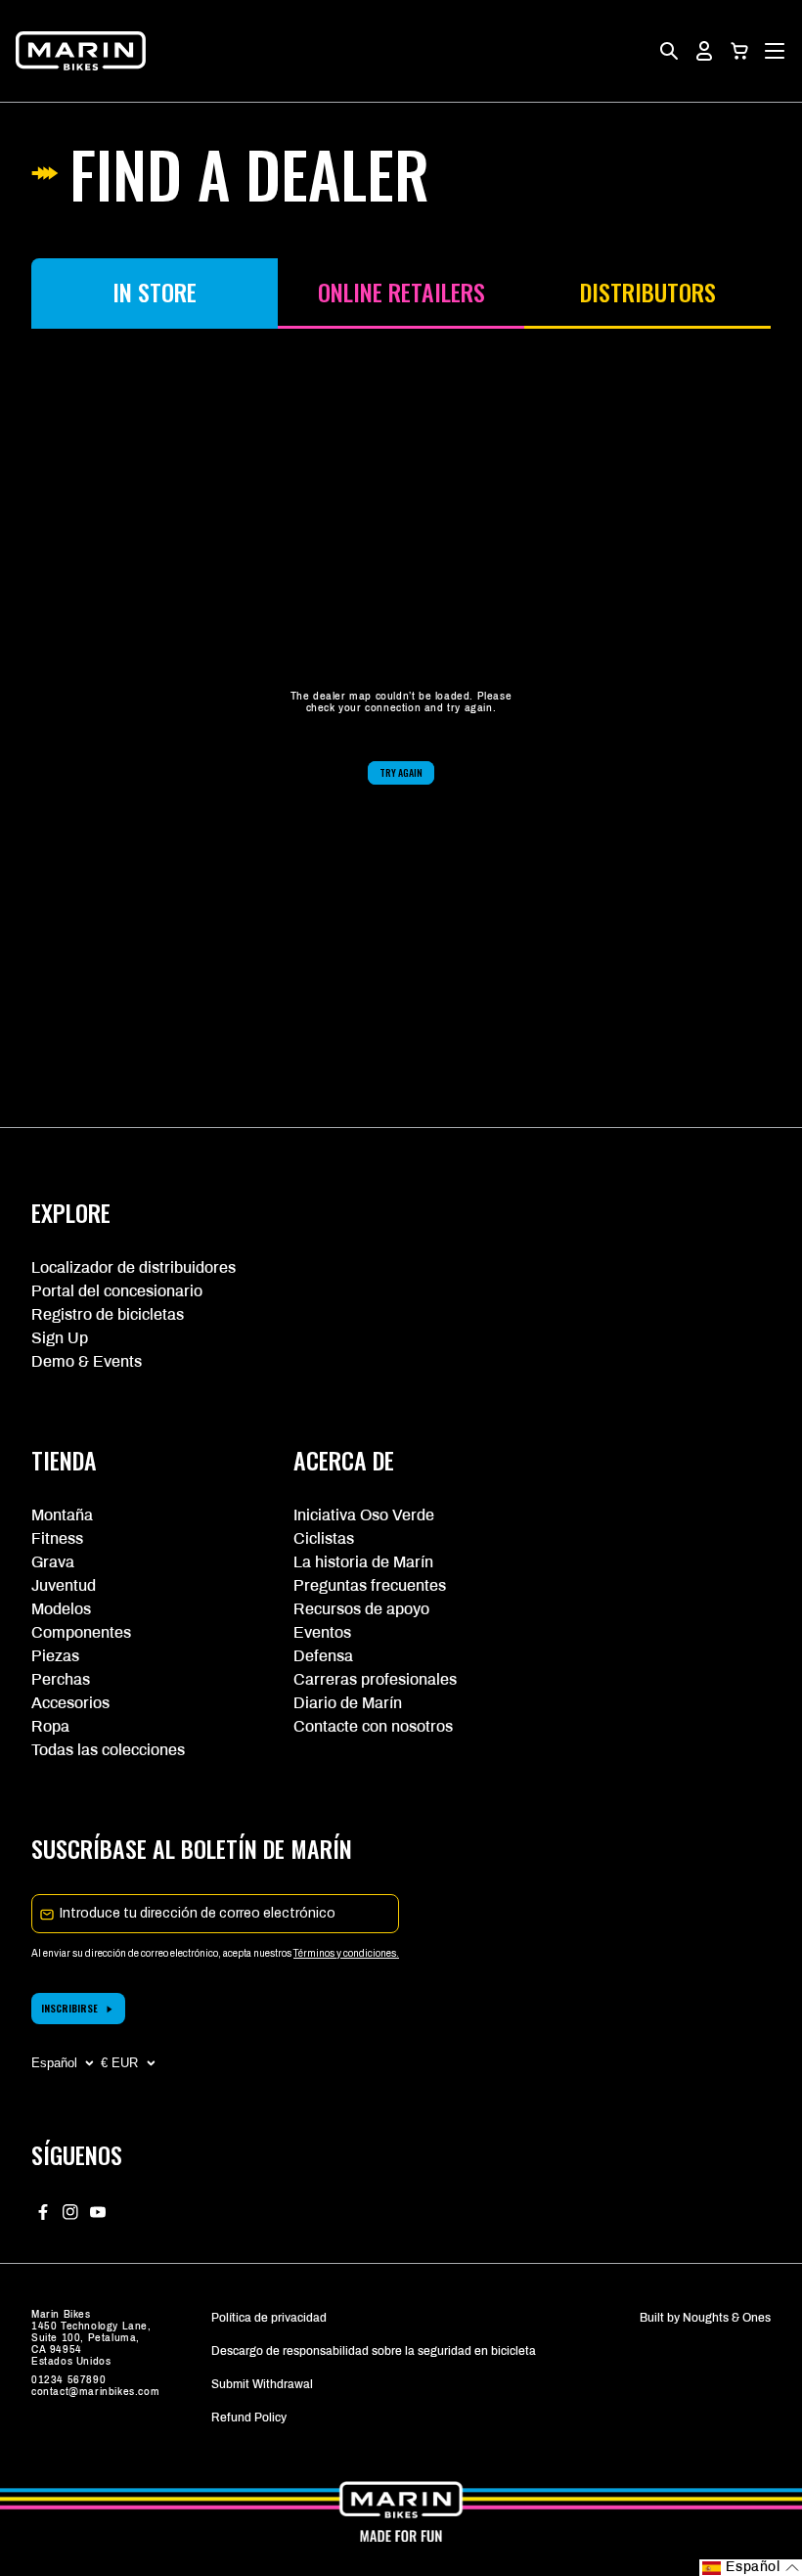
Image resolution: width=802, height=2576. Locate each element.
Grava (53, 1562)
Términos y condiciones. (346, 1953)
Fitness (57, 1538)
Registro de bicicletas (108, 1314)
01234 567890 (68, 2380)
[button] (739, 51)
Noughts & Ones (727, 2318)
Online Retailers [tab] (401, 292)
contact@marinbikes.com (95, 2392)
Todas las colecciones (108, 1750)
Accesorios (70, 1703)
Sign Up (60, 1338)
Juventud (64, 1585)
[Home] (81, 51)
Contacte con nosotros (373, 1726)
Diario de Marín (348, 1703)
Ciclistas (324, 1538)
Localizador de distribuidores (134, 1267)
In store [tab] (155, 292)
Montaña (62, 1515)
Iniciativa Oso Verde (364, 1515)
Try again (401, 772)
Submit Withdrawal (262, 2384)
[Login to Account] (704, 51)
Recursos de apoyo (361, 1609)
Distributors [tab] (648, 292)
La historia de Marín (363, 1562)
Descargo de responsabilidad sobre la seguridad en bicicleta (374, 2351)
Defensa (323, 1656)
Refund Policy (249, 2418)
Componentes (81, 1632)
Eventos (322, 1632)
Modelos (61, 1609)
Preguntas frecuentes (370, 1585)
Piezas (55, 1656)
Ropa (50, 1726)
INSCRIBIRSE (69, 2008)
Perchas (61, 1679)
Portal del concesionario (117, 1291)
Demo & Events (87, 1361)
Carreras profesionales (375, 1679)
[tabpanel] (401, 738)
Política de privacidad (269, 2318)
